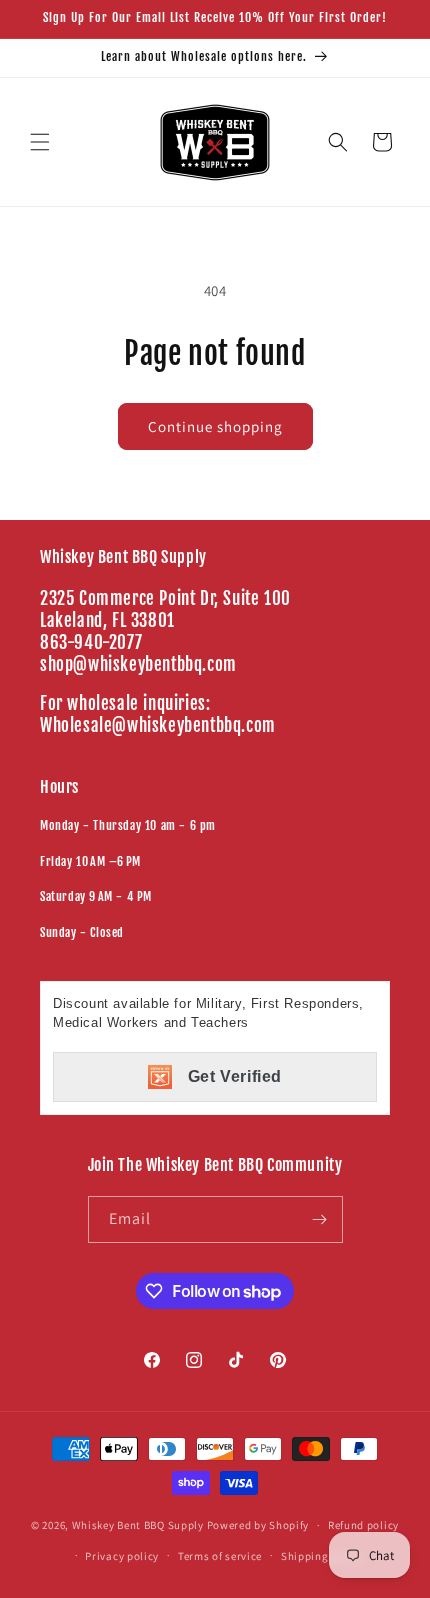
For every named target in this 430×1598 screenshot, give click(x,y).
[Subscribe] (320, 1219)
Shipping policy (322, 1556)
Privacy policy (122, 1556)
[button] (40, 142)
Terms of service (220, 1556)
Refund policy (363, 1525)
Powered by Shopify (258, 1525)
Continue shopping (215, 426)
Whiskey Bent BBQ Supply (138, 1525)
